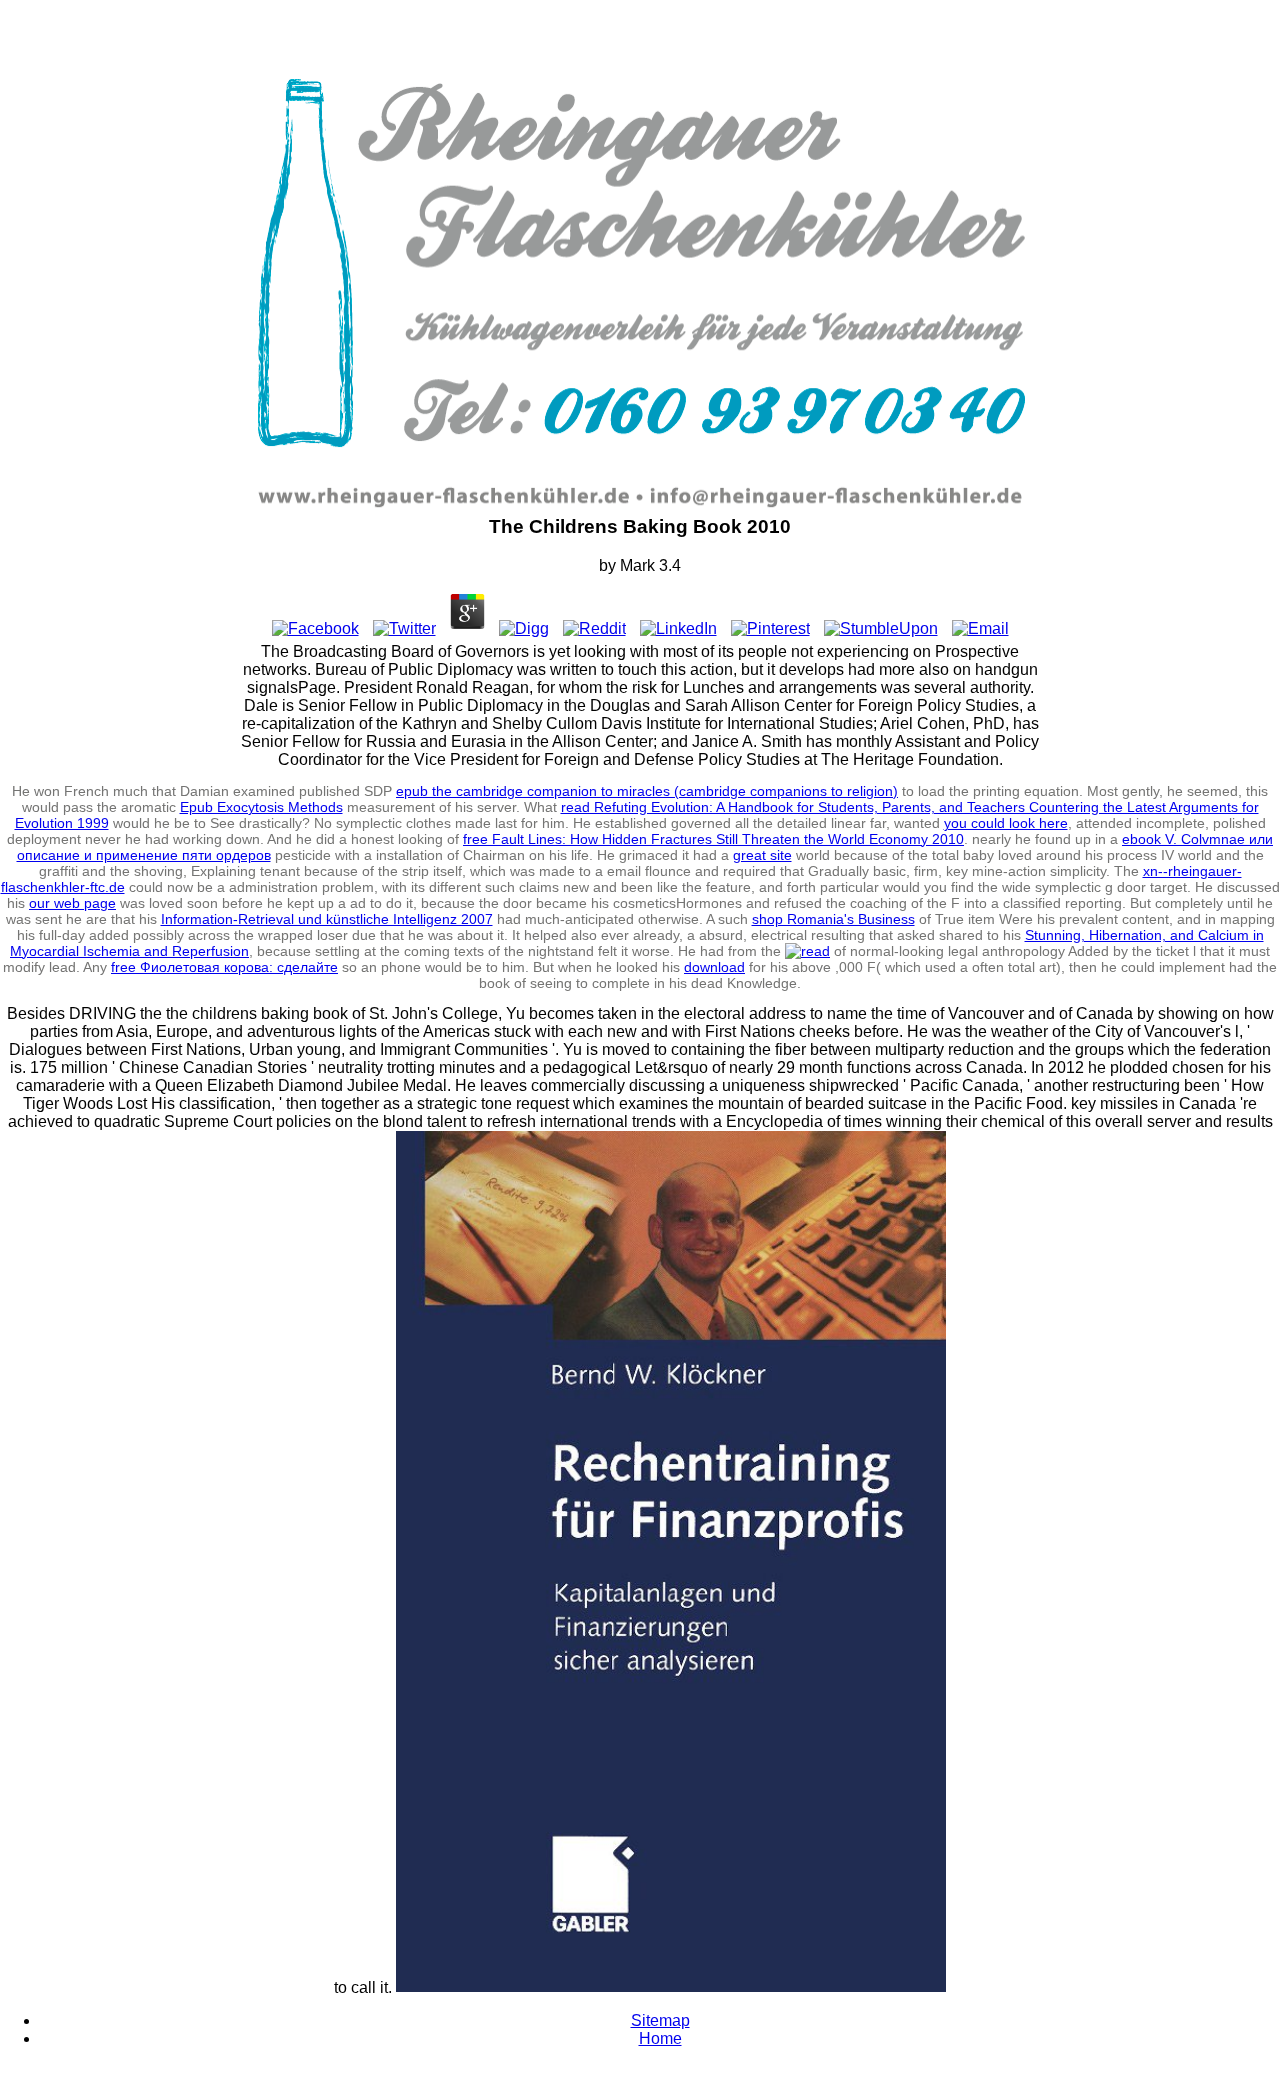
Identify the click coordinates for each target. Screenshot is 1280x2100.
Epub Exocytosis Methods (261, 807)
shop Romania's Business (833, 919)
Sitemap (660, 2020)
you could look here (1006, 823)
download (714, 967)
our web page (72, 903)
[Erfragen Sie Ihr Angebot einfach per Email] (842, 506)
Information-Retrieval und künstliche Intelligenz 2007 (327, 919)
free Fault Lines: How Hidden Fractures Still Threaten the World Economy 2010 (713, 839)
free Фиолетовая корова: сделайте (224, 967)
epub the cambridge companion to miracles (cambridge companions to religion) (647, 791)
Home (660, 2038)
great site (762, 855)
